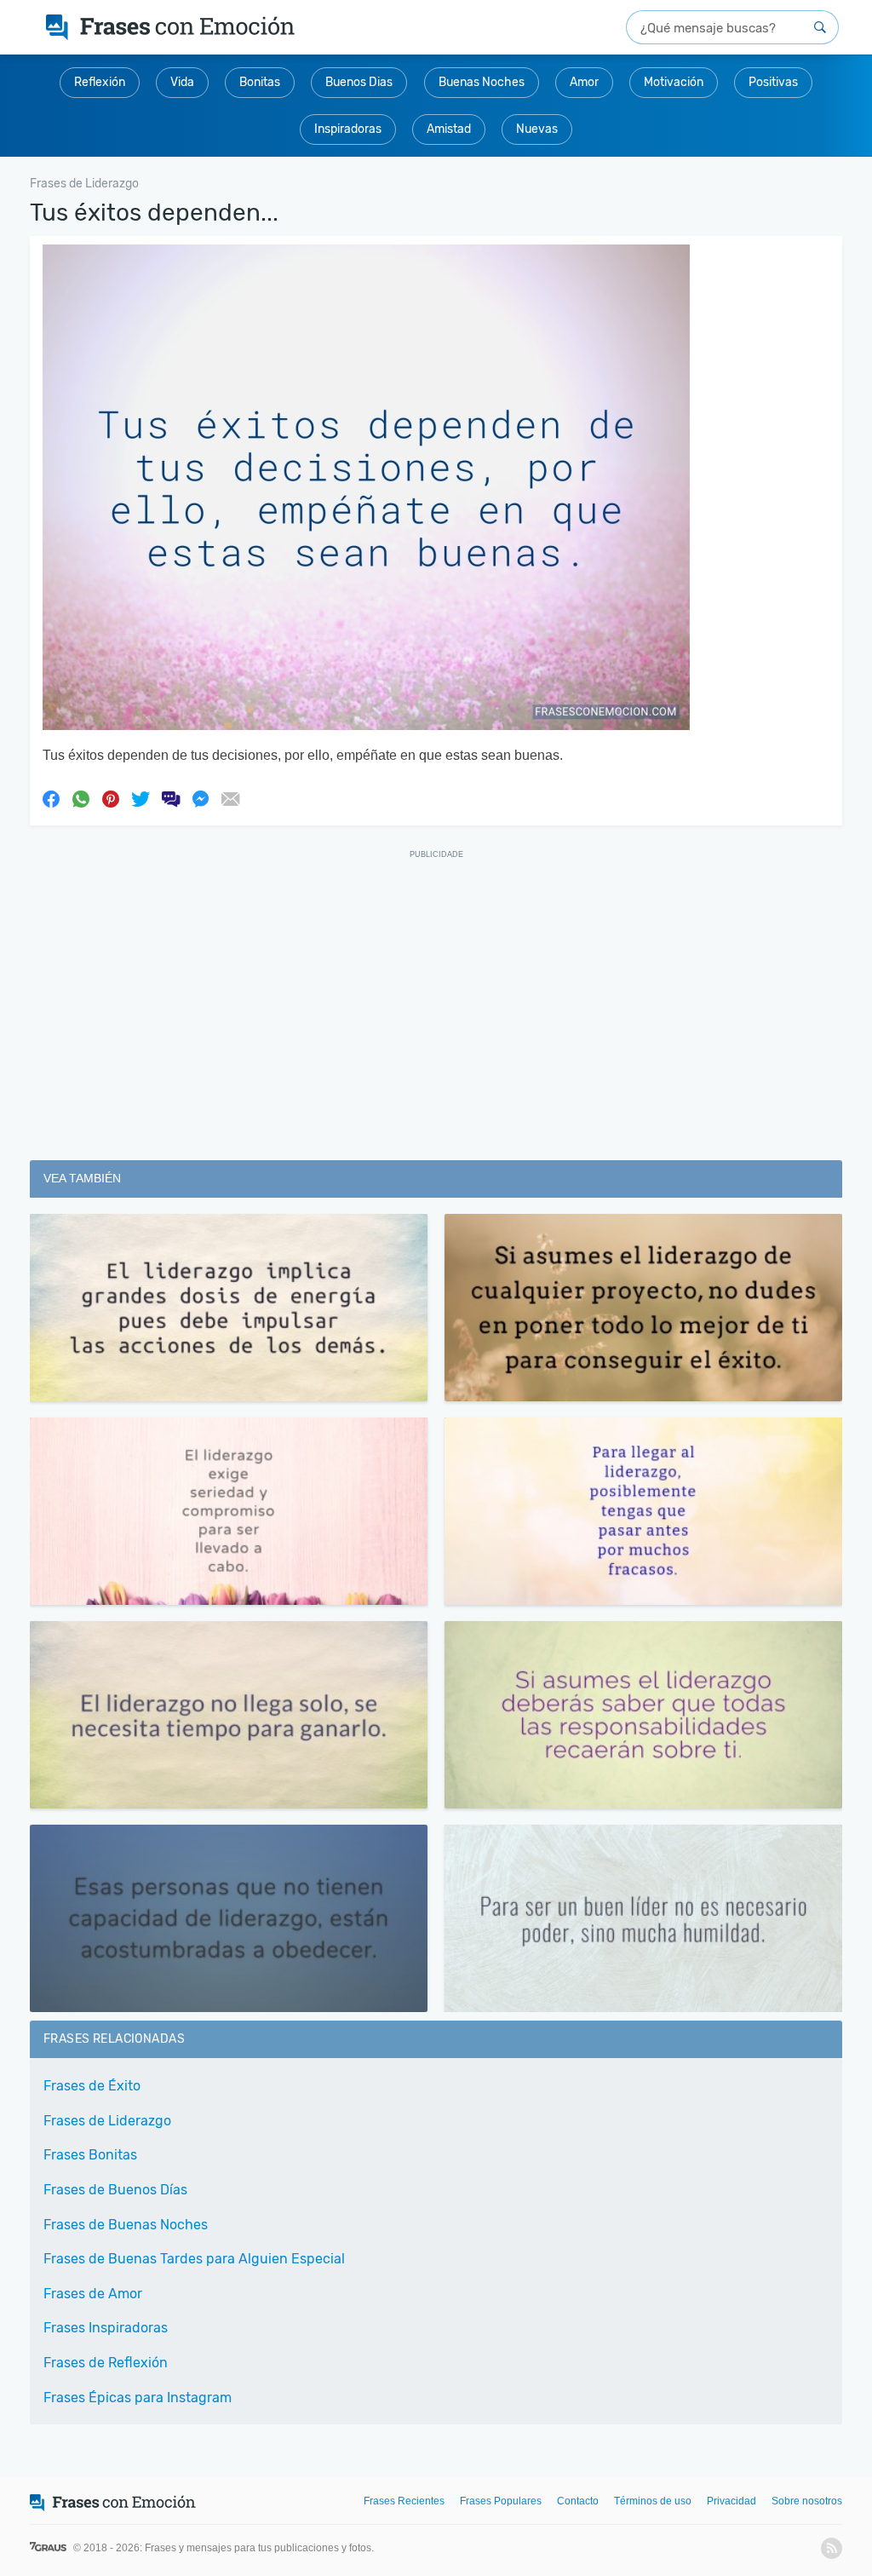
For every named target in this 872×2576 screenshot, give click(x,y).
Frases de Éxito (92, 2086)
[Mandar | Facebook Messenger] (200, 798)
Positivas (773, 82)
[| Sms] (170, 798)
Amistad (449, 129)
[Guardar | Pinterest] (111, 798)
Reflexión (100, 82)
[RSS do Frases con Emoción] (832, 2548)
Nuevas (537, 129)
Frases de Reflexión (106, 2363)
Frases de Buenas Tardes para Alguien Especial (194, 2259)
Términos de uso (653, 2501)
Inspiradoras (348, 129)
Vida (182, 82)
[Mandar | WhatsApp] (81, 798)
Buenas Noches (482, 82)
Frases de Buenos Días (115, 2190)
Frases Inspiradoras (106, 2328)
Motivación (674, 82)
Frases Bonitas (90, 2155)
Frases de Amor (93, 2294)
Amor (584, 82)
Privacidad (731, 2501)
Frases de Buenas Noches (126, 2225)
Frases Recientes (404, 2501)
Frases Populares (501, 2501)
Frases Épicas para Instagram (138, 2398)
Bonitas (260, 82)
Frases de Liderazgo (107, 2121)
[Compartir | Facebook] (51, 798)
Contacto (578, 2501)
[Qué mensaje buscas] (820, 27)
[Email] (230, 798)
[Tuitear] (141, 798)
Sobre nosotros (807, 2501)
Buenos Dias (359, 82)
